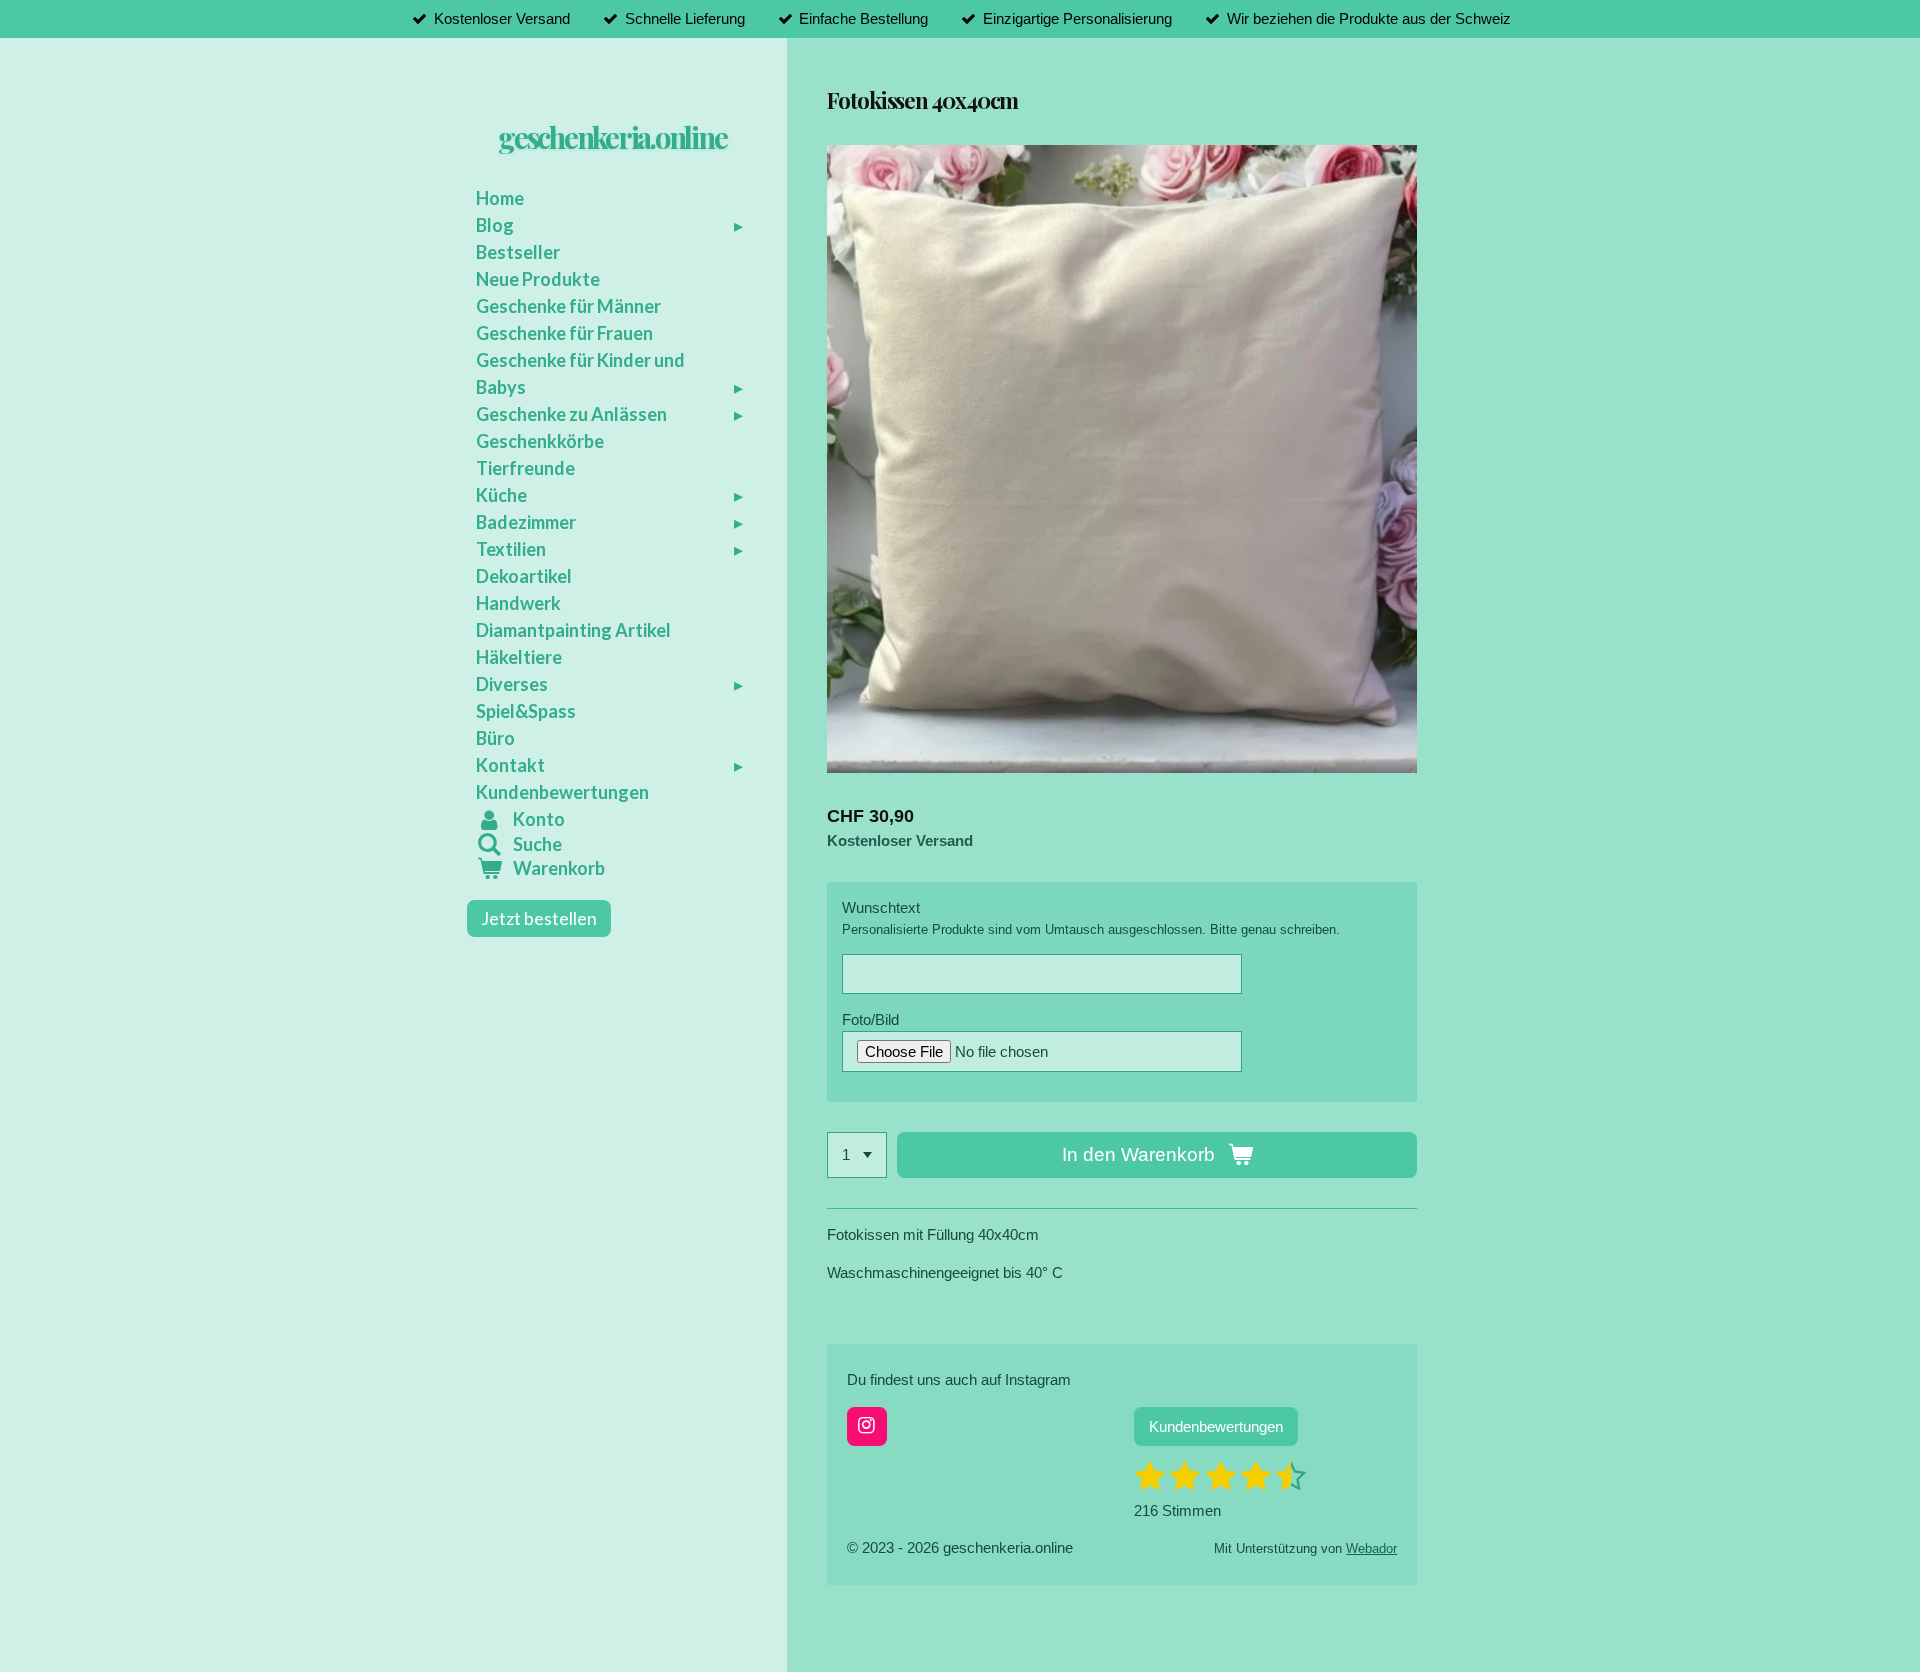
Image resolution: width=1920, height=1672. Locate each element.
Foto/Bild (870, 1019)
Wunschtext (881, 907)
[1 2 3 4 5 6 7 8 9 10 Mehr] (857, 1155)
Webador (1371, 1549)
